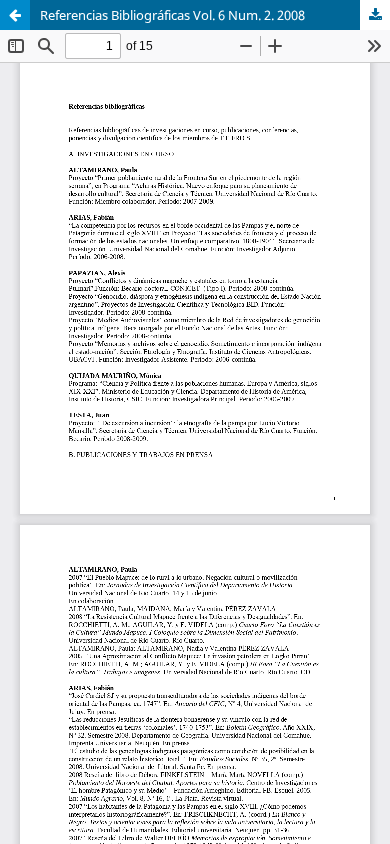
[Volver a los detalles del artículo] (15, 15)
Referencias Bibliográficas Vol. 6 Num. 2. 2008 (172, 15)
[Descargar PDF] (375, 15)
